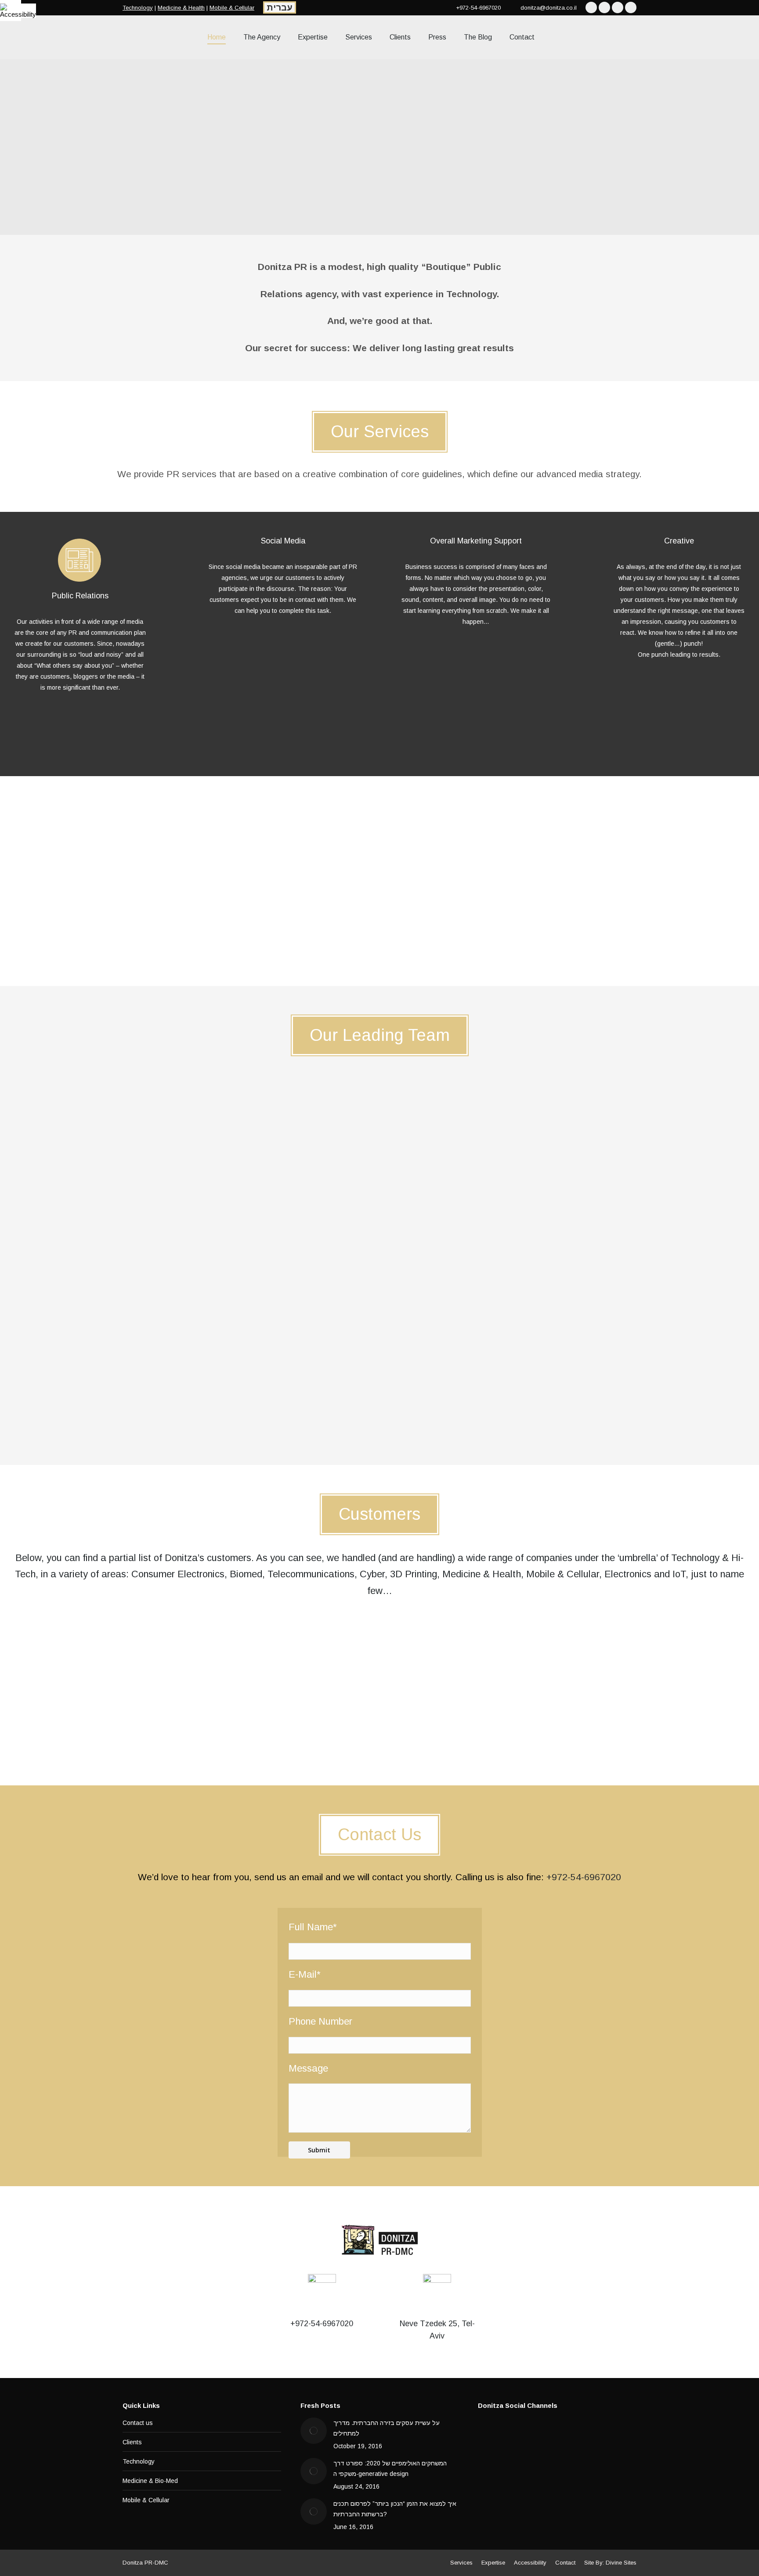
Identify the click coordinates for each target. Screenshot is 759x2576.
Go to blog (379, 954)
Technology (138, 8)
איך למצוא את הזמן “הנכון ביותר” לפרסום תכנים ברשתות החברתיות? (395, 2509)
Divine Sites (621, 2563)
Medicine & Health (181, 8)
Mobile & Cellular (232, 8)
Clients (132, 2442)
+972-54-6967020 (584, 1877)
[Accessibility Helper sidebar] (11, 11)
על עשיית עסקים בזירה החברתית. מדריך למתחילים (387, 2428)
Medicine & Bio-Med (150, 2481)
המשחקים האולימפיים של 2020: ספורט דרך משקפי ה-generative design (390, 2468)
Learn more (80, 736)
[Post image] (314, 2431)
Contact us (138, 2423)
